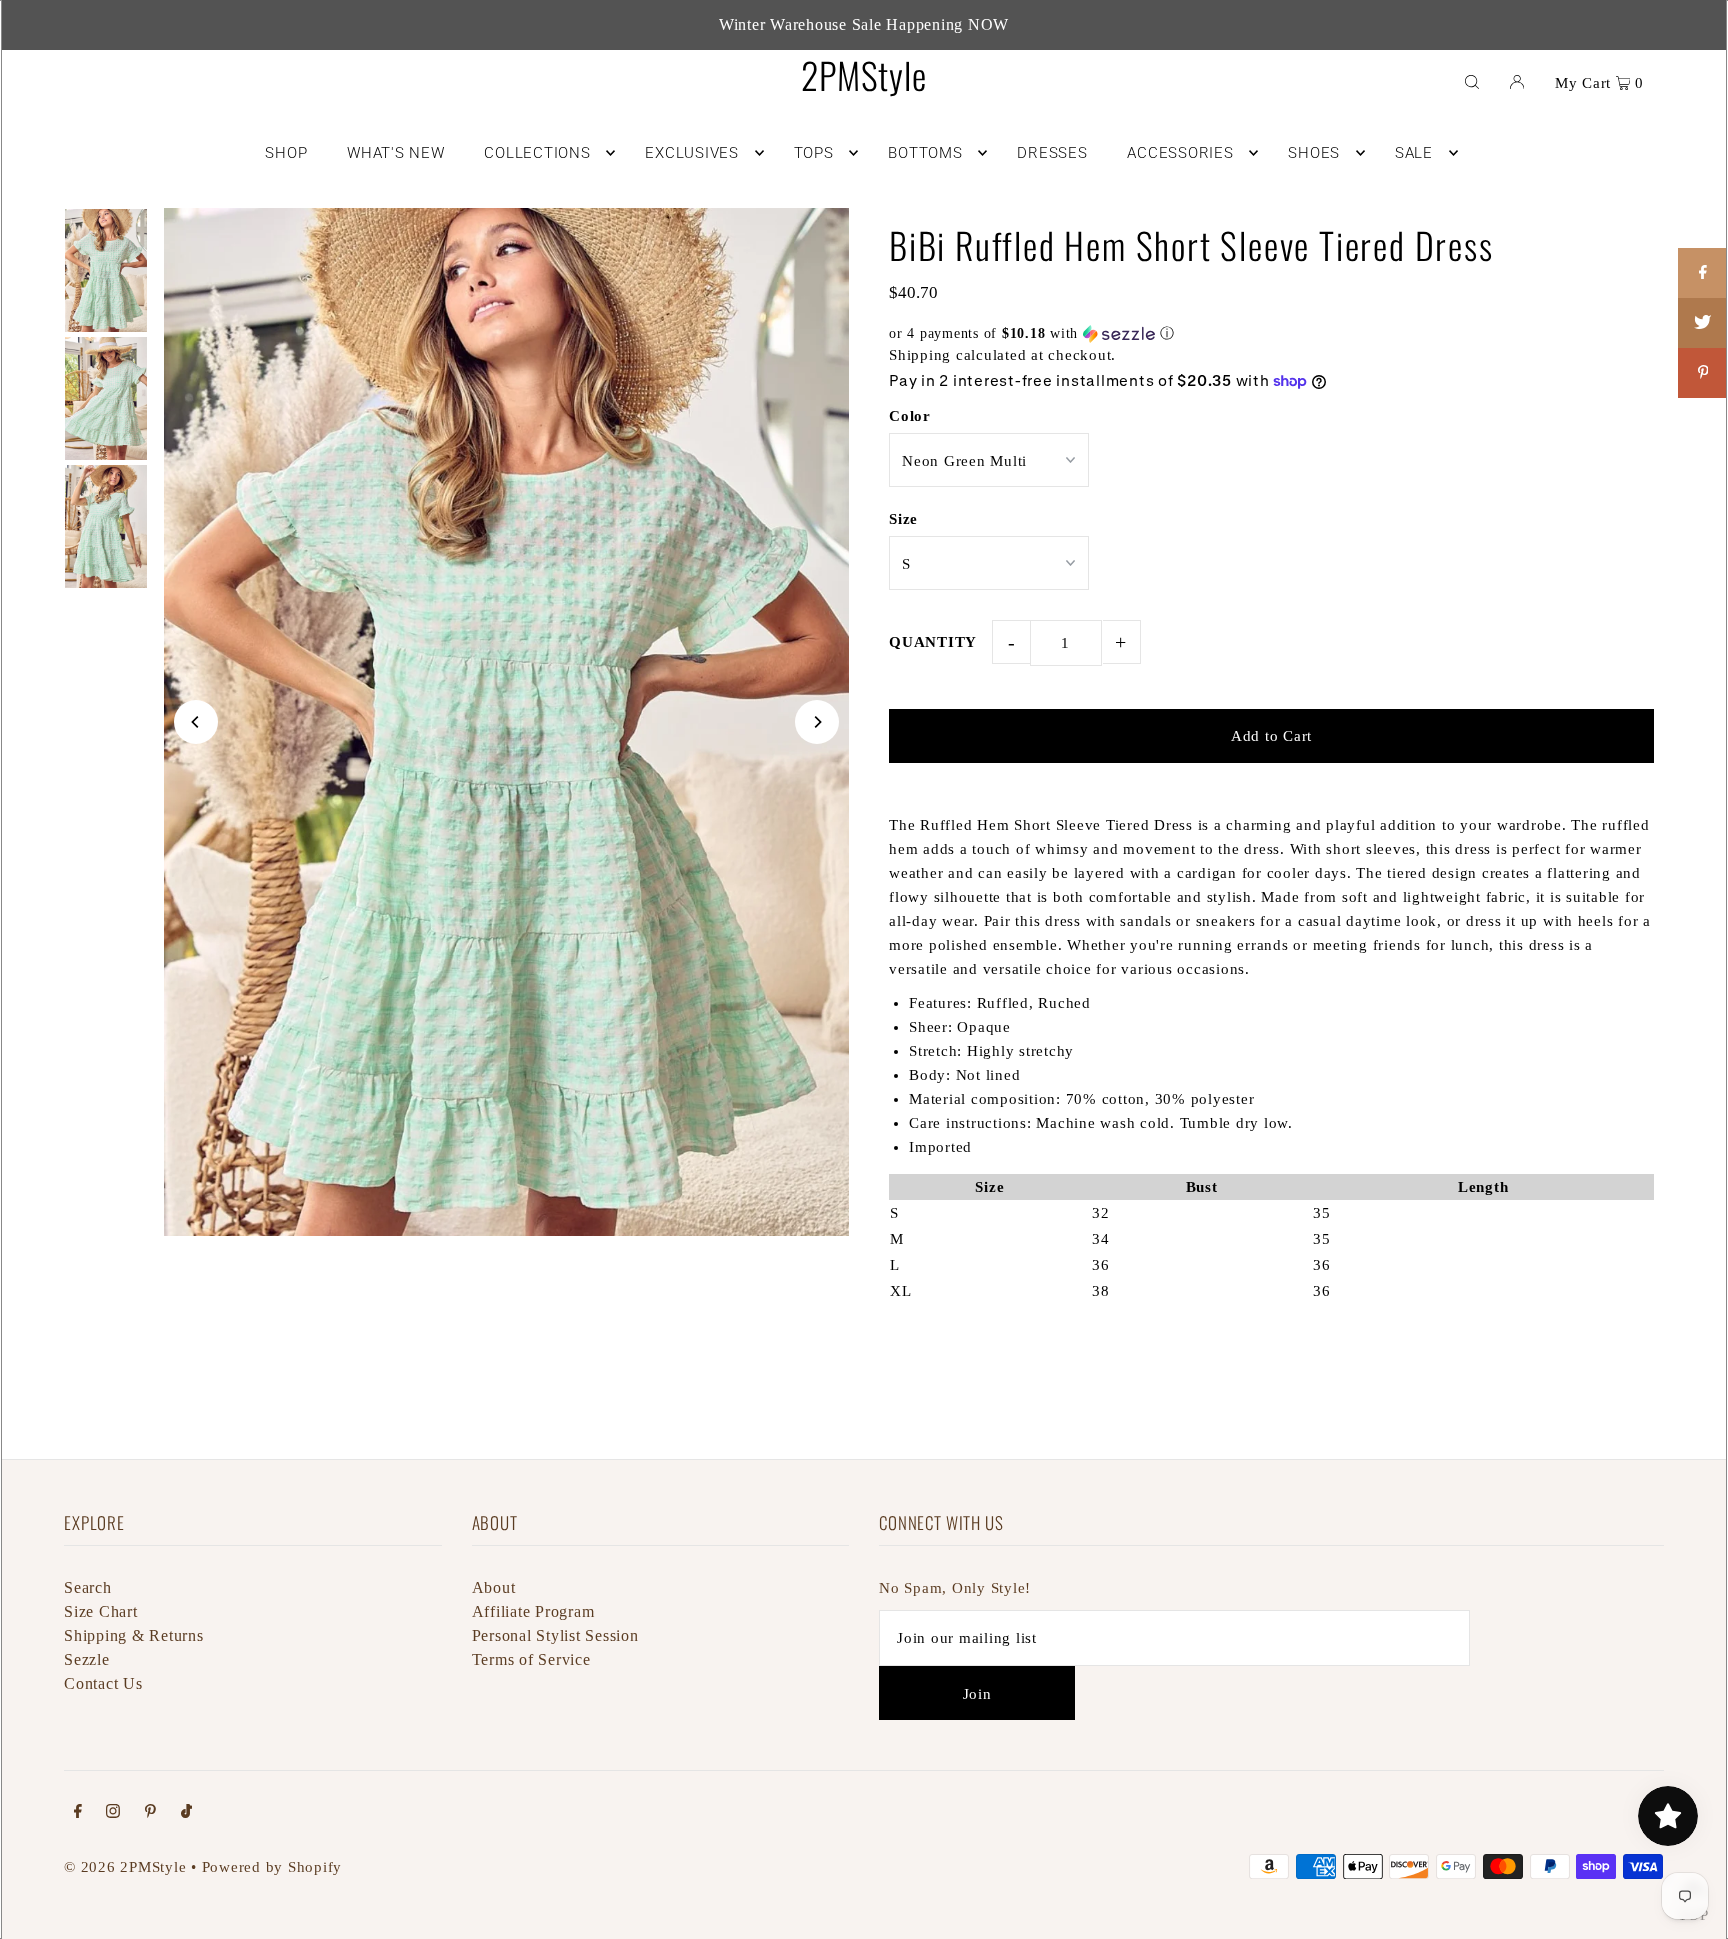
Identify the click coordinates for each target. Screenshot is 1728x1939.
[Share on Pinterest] (1703, 373)
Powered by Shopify (272, 1867)
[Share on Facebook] (1703, 273)
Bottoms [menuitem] (925, 153)
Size (903, 519)
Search (88, 1587)
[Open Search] (1472, 81)
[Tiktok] (186, 1813)
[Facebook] (78, 1813)
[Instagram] (113, 1813)
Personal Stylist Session (555, 1635)
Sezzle (87, 1659)
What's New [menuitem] (396, 153)
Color (910, 416)
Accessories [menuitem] (1180, 153)
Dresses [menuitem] (1052, 153)
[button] (1271, 334)
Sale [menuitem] (1414, 153)
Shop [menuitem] (286, 153)
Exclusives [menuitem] (692, 153)
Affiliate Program (533, 1611)
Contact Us (103, 1683)
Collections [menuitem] (537, 153)
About (494, 1587)
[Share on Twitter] (1703, 323)
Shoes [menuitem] (1314, 153)
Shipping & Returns (134, 1635)
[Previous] (196, 722)
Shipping (920, 355)
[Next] (817, 722)
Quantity (933, 642)
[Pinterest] (150, 1813)
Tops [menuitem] (814, 153)
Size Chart (101, 1611)
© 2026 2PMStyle (125, 1867)
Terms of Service (531, 1659)
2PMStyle (863, 74)
